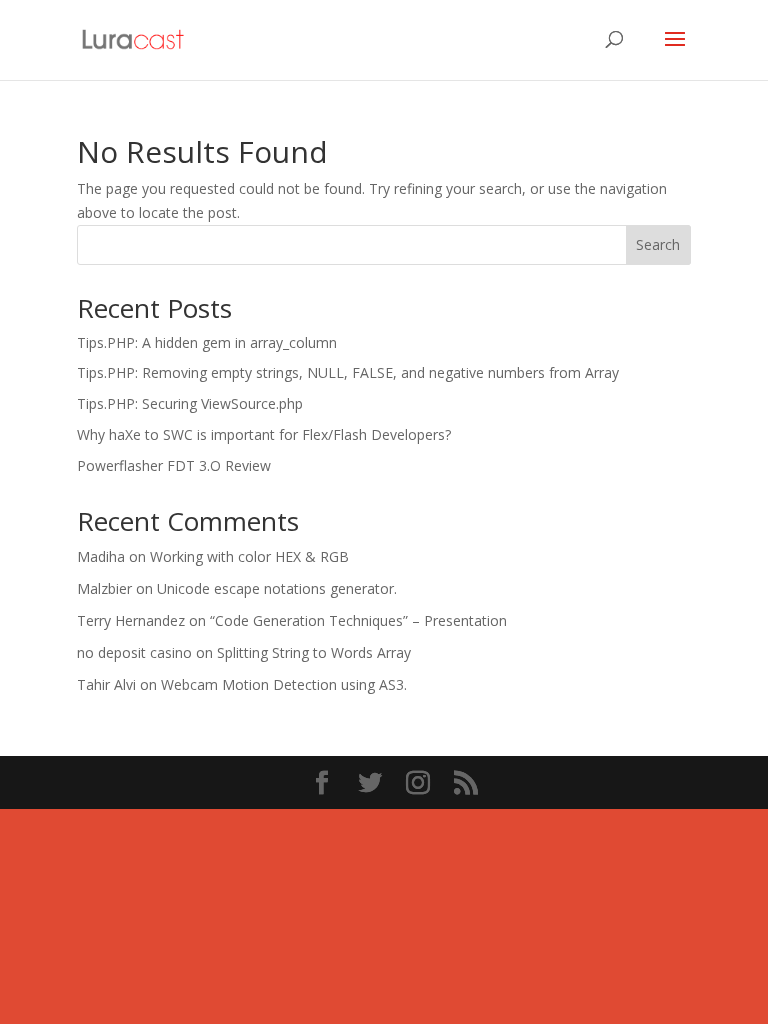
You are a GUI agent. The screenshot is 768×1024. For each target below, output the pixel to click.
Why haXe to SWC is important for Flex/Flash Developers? (264, 434)
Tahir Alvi (106, 684)
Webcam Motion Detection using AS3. (284, 684)
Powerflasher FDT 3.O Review (174, 465)
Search (658, 244)
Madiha (101, 556)
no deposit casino (134, 652)
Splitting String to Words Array (314, 652)
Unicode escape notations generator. (277, 588)
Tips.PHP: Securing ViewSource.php (190, 403)
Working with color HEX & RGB (249, 556)
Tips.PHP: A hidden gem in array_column (207, 342)
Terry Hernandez (131, 620)
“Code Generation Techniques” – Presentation (358, 620)
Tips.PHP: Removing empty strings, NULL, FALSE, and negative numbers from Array (348, 372)
